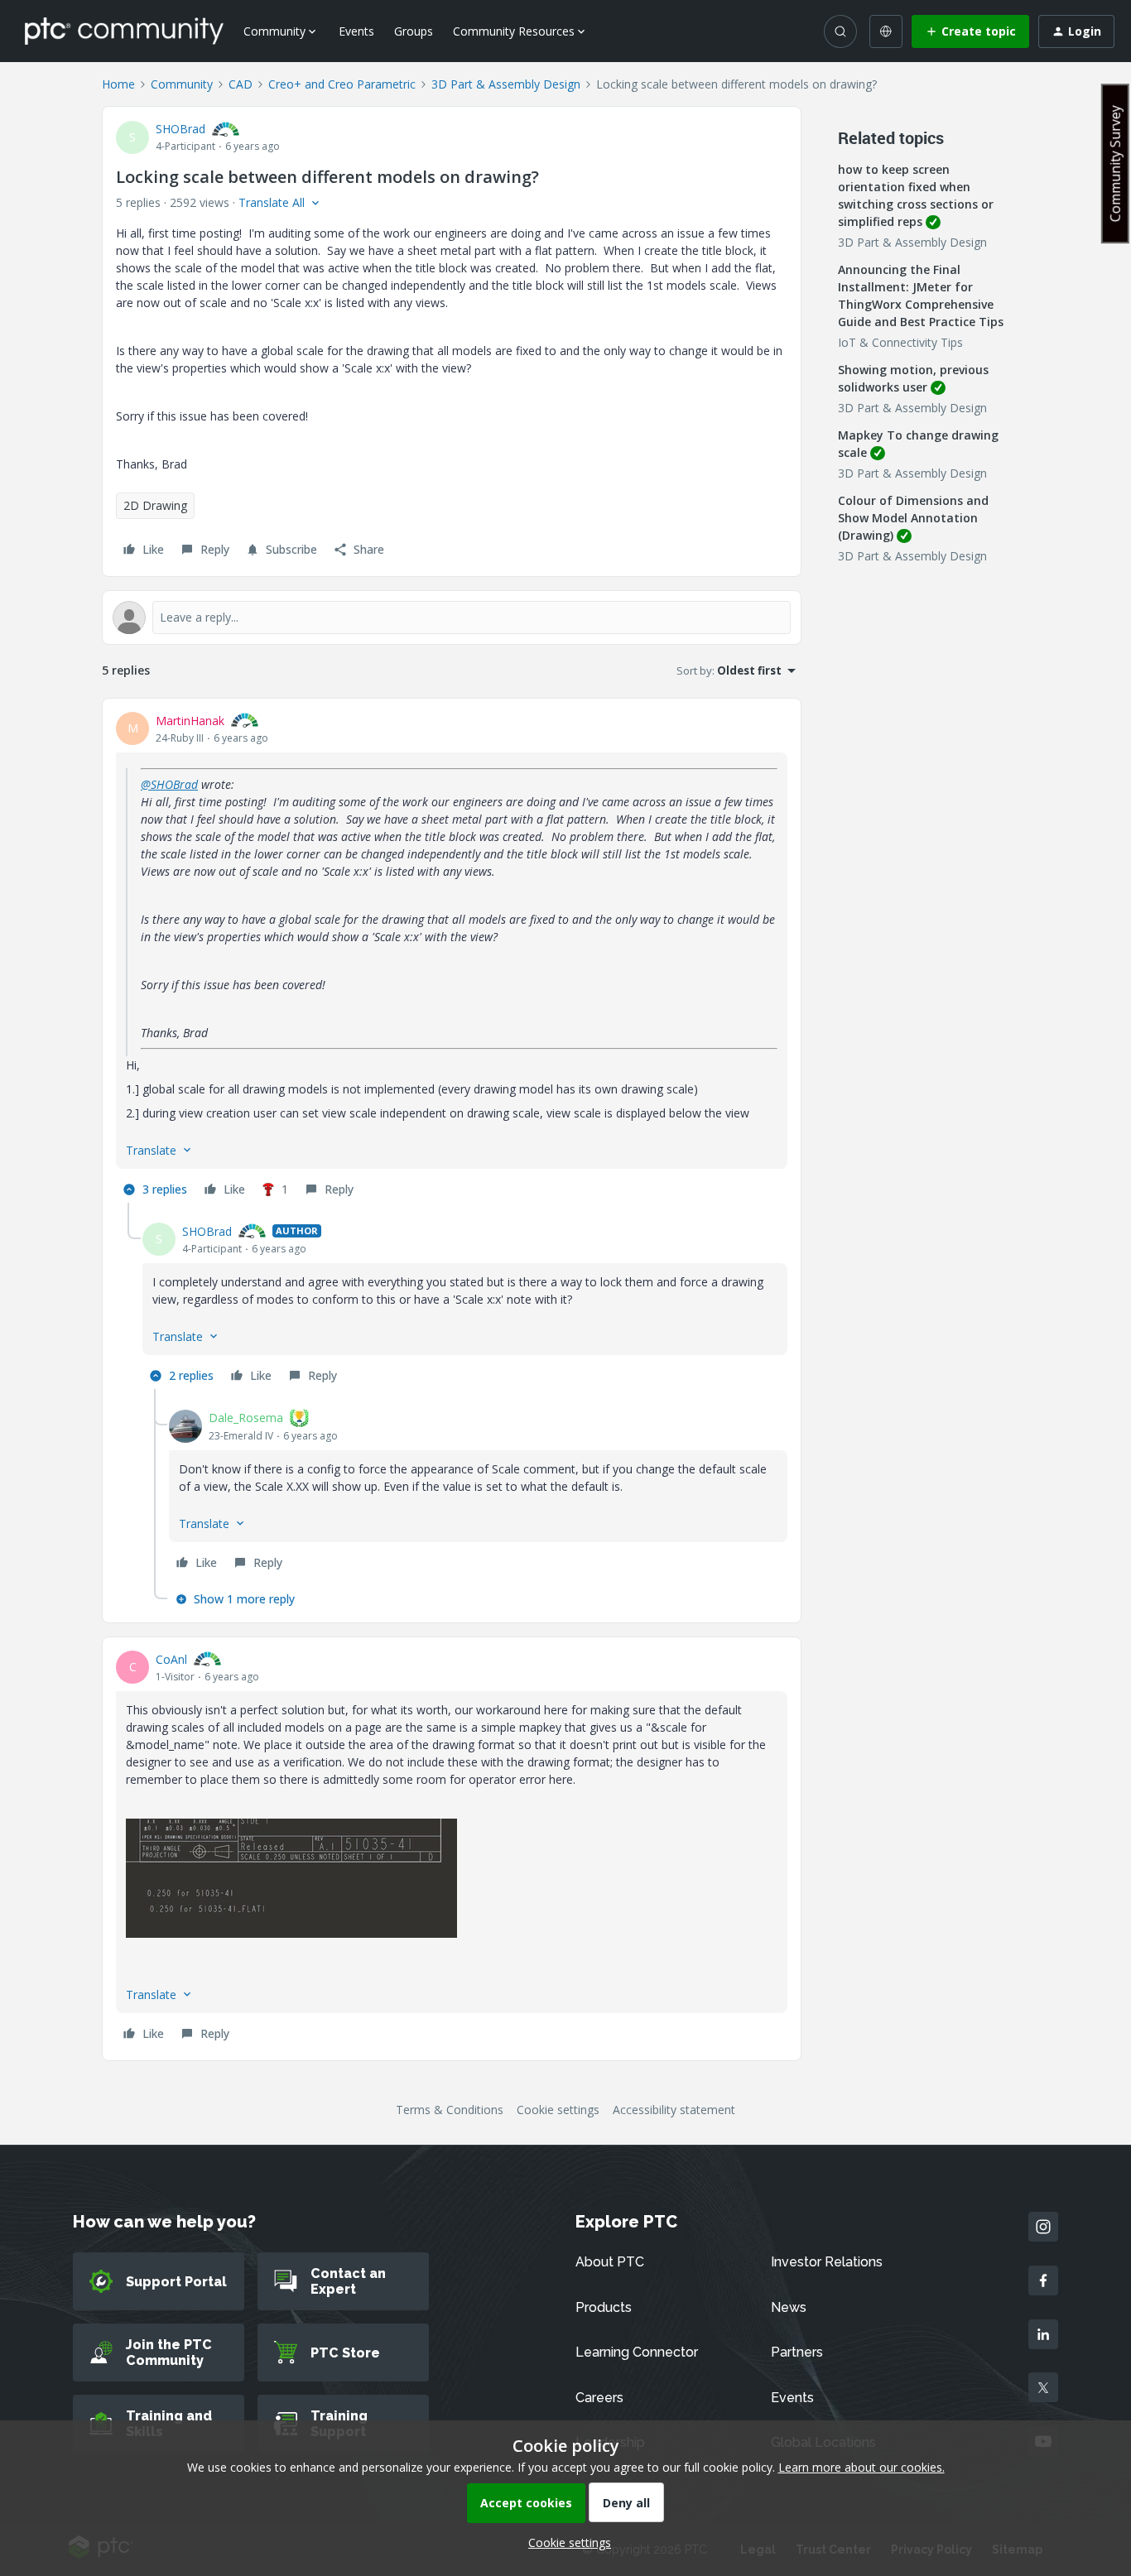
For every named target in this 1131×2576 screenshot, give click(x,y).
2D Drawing (155, 505)
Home (118, 84)
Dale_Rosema (246, 1418)
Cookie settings (558, 2110)
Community (182, 84)
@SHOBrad (169, 784)
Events (356, 31)
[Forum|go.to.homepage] (124, 31)
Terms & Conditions (450, 2110)
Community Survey (1115, 163)
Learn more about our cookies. (861, 2467)
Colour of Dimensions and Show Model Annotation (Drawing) (913, 518)
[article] (452, 957)
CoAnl (171, 1659)
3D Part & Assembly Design (506, 84)
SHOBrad (180, 129)
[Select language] (886, 31)
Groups (414, 31)
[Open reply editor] (452, 618)
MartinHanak (190, 721)
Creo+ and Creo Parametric (342, 84)
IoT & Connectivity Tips (900, 342)
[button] (970, 31)
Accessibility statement (674, 2110)
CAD (241, 84)
